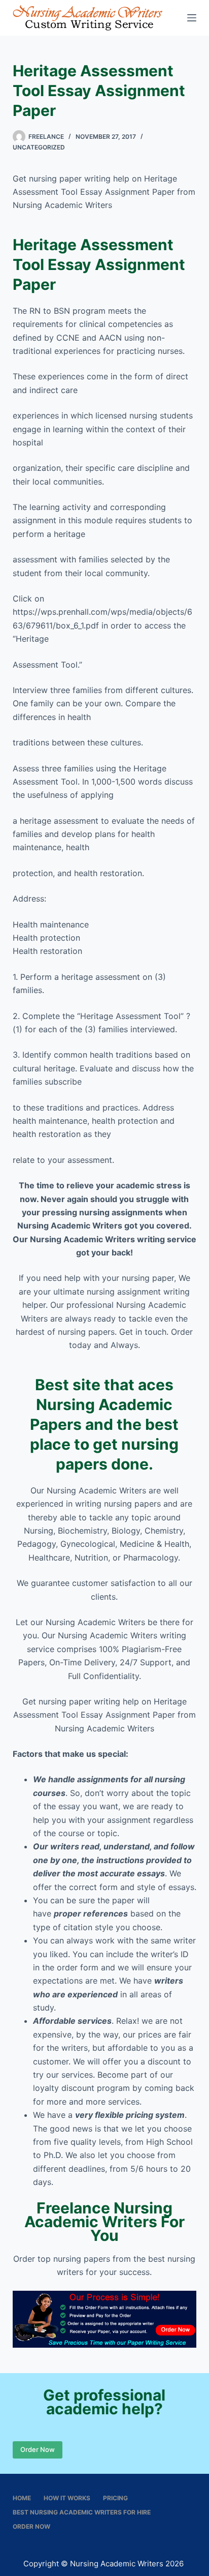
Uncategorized (39, 147)
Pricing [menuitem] (115, 2498)
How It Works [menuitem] (67, 2498)
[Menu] (192, 18)
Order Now (38, 2449)
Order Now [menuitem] (31, 2526)
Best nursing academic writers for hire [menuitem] (82, 2512)
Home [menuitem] (22, 2498)
